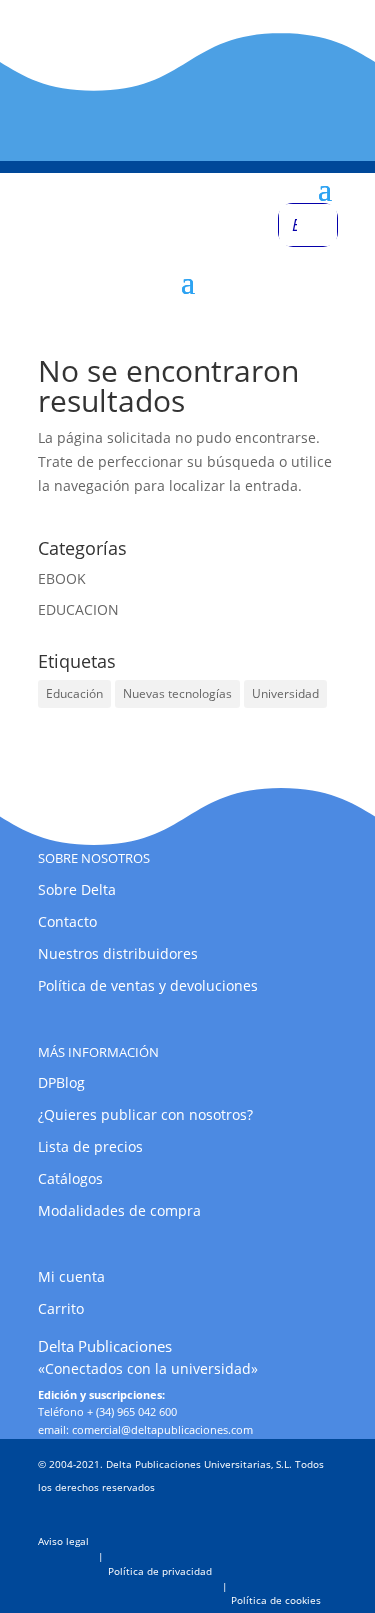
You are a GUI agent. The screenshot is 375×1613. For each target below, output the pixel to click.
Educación (74, 693)
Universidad (285, 693)
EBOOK (62, 578)
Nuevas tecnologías (177, 693)
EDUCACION (78, 609)
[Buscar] (317, 225)
